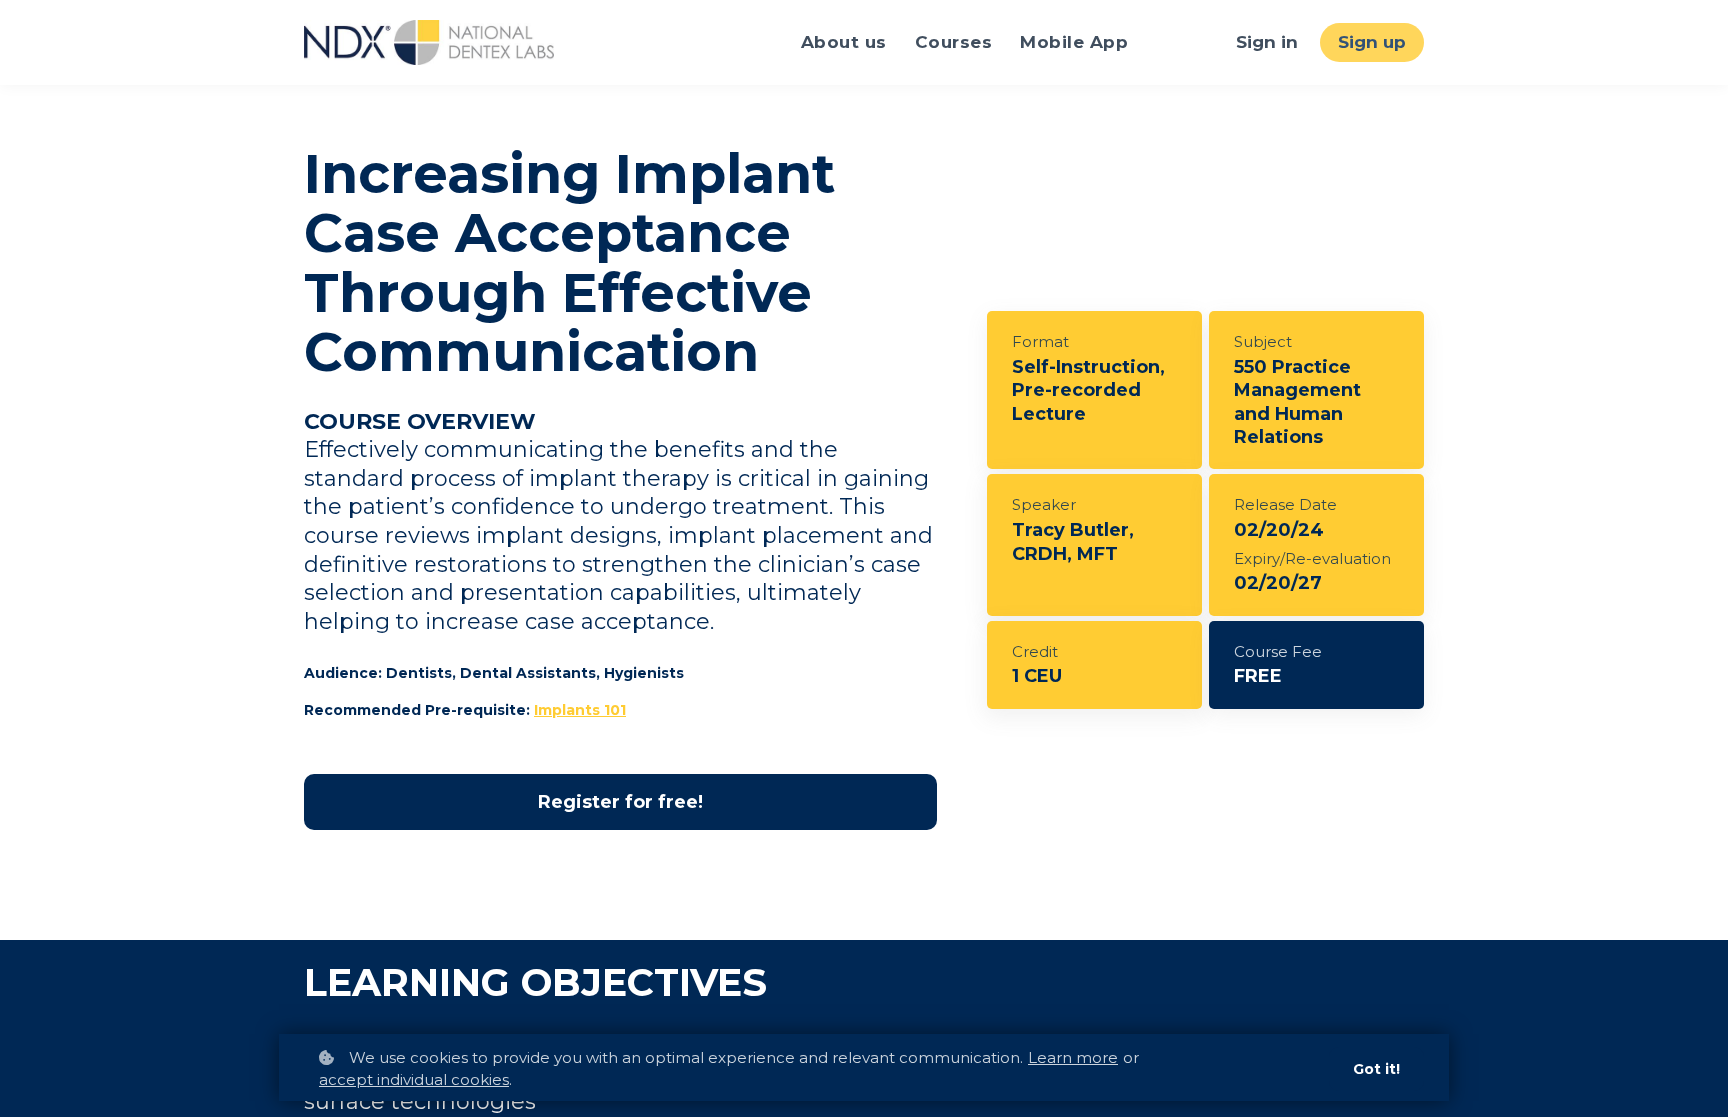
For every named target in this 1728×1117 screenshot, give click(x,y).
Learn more (1073, 1057)
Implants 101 (580, 710)
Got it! (1376, 1069)
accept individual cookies (414, 1079)
